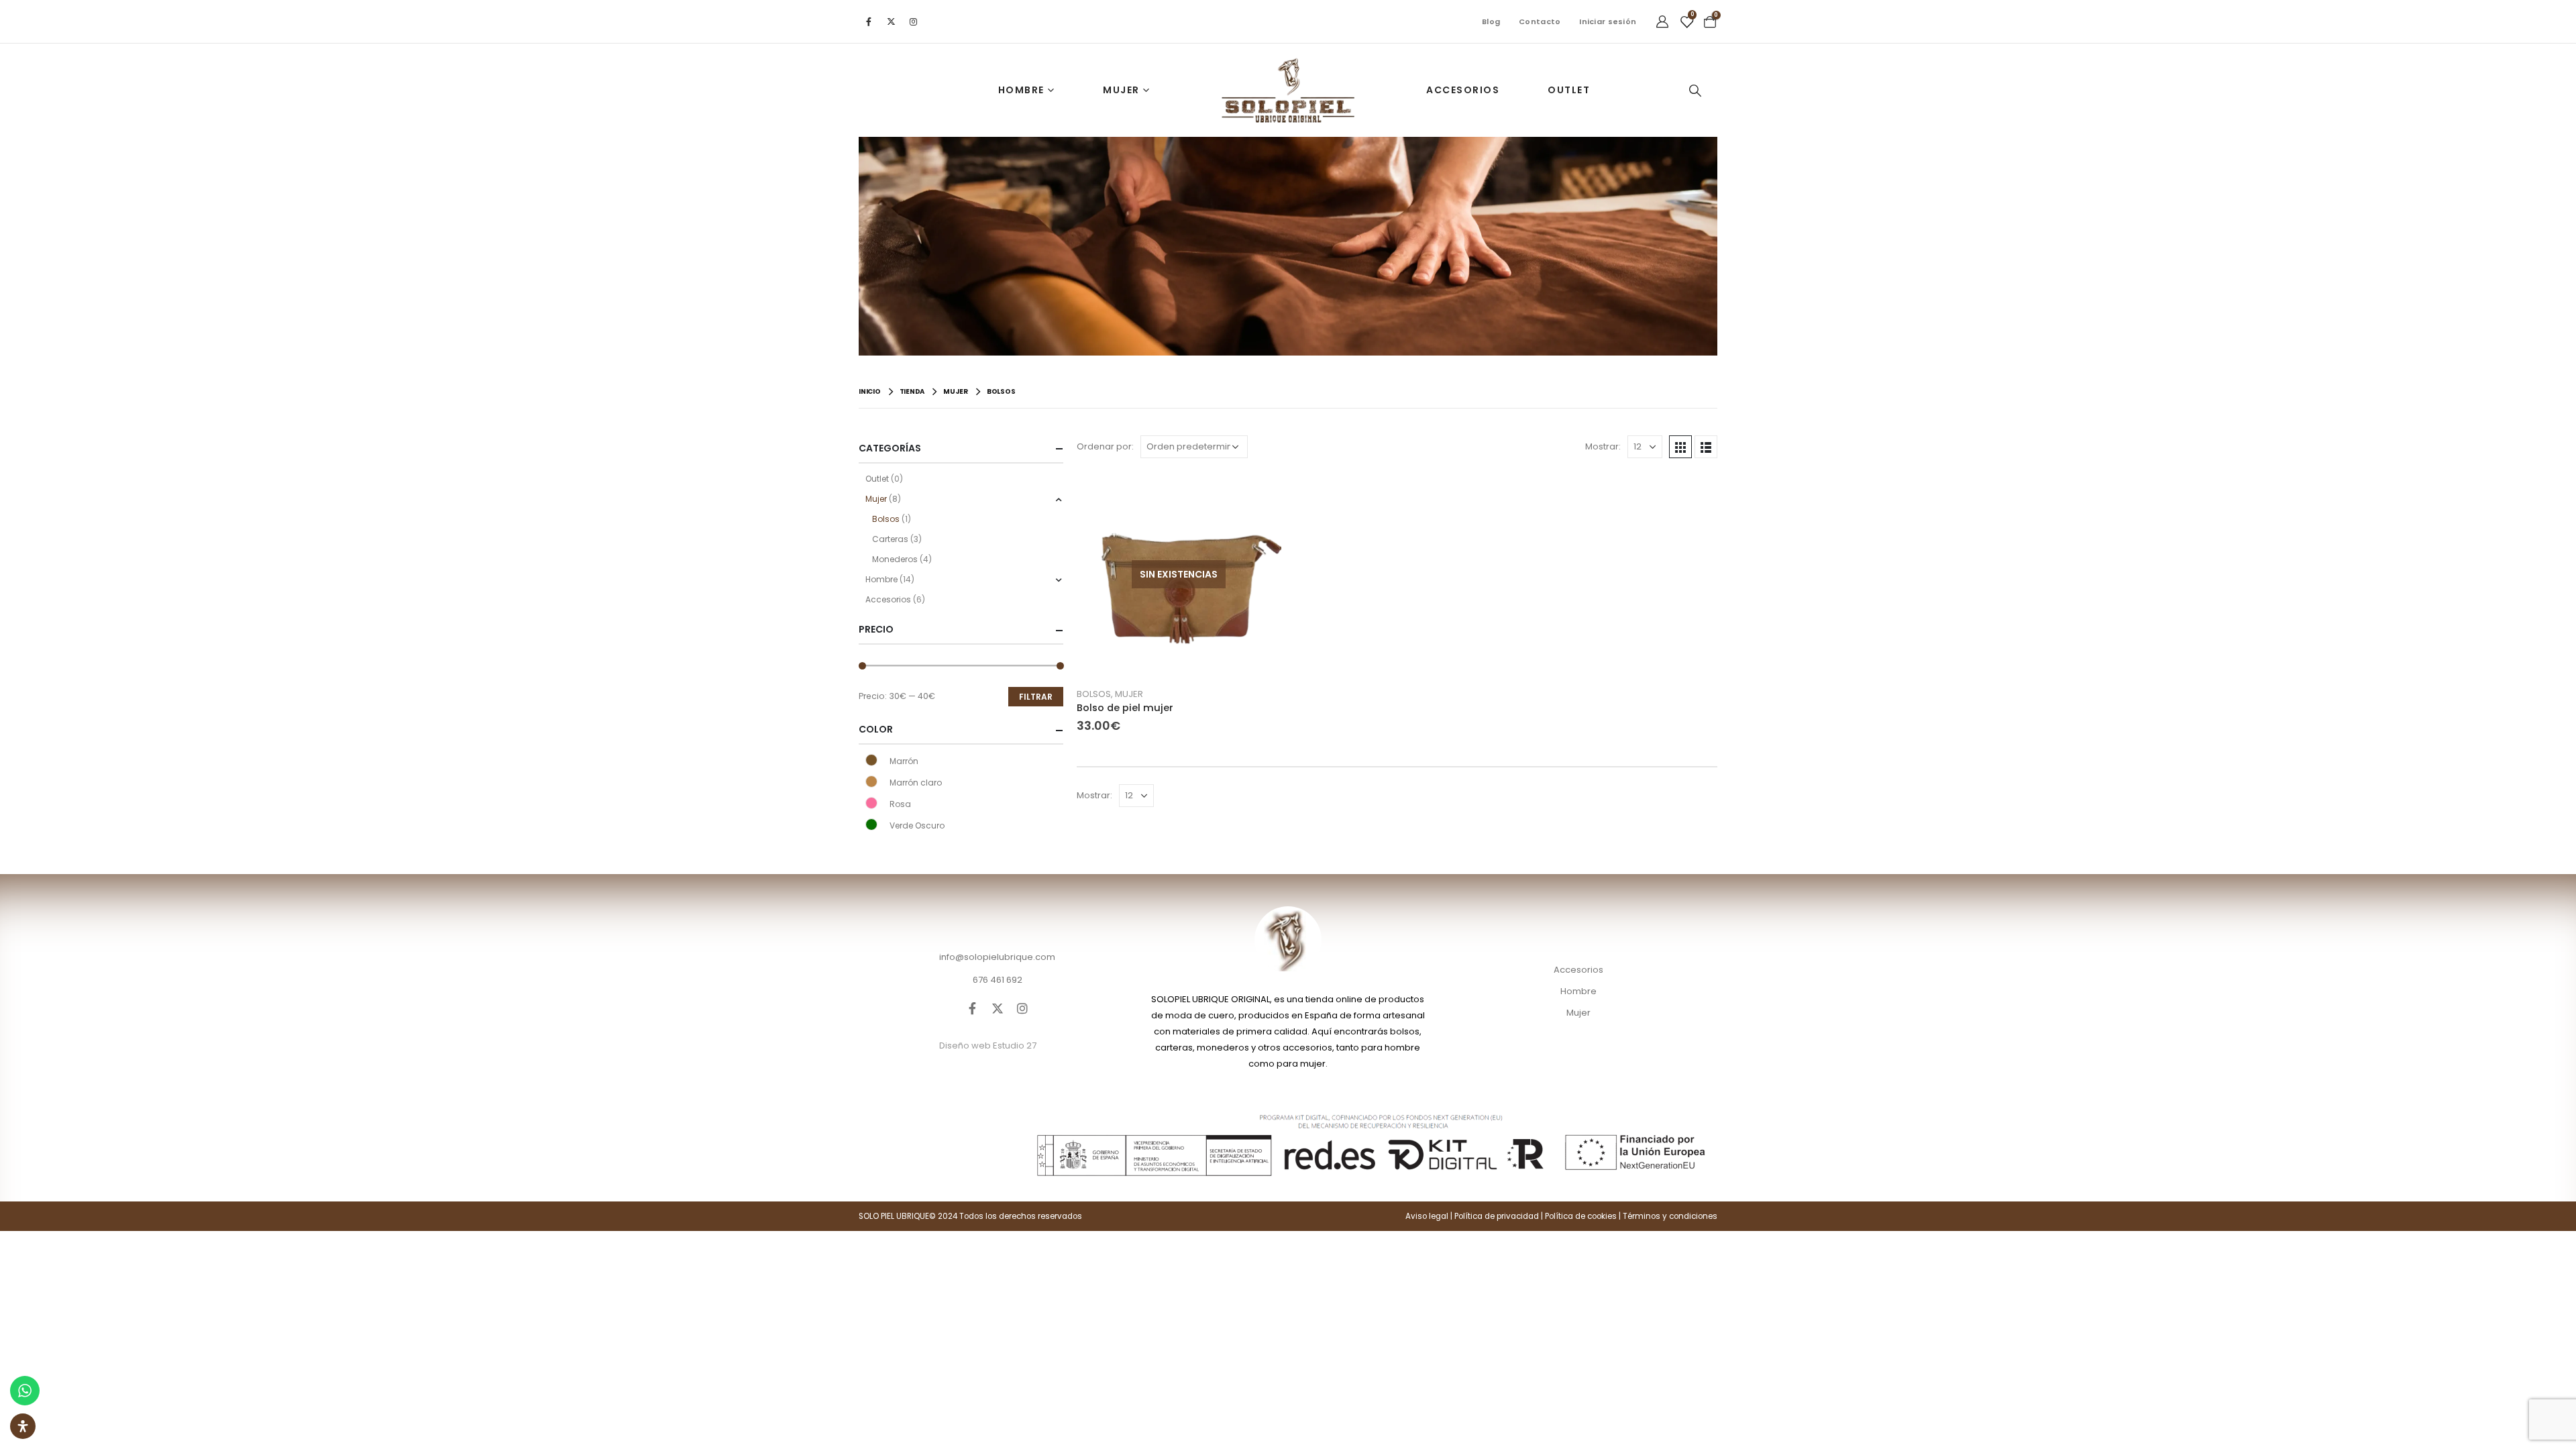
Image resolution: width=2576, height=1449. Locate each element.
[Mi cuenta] (1662, 21)
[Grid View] (1680, 447)
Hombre (1021, 90)
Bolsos (1094, 694)
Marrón (871, 760)
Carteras (890, 539)
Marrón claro (871, 782)
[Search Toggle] (1695, 91)
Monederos (895, 559)
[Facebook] (869, 21)
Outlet (1569, 90)
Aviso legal (1427, 1216)
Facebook (973, 1008)
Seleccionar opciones (1259, 494)
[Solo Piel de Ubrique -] (1288, 90)
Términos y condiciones (1670, 1216)
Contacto (1540, 21)
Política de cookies (1581, 1216)
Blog (1491, 21)
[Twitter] (891, 21)
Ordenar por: (1105, 446)
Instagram (1022, 1008)
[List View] (1706, 447)
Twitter (998, 1008)
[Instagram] (913, 21)
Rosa (871, 803)
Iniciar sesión (1608, 21)
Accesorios (1463, 90)
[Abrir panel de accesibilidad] (23, 1426)
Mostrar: (1603, 446)
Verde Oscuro (871, 824)
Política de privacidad (1497, 1216)
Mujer (1121, 90)
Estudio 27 (1015, 1045)
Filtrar (1036, 697)
